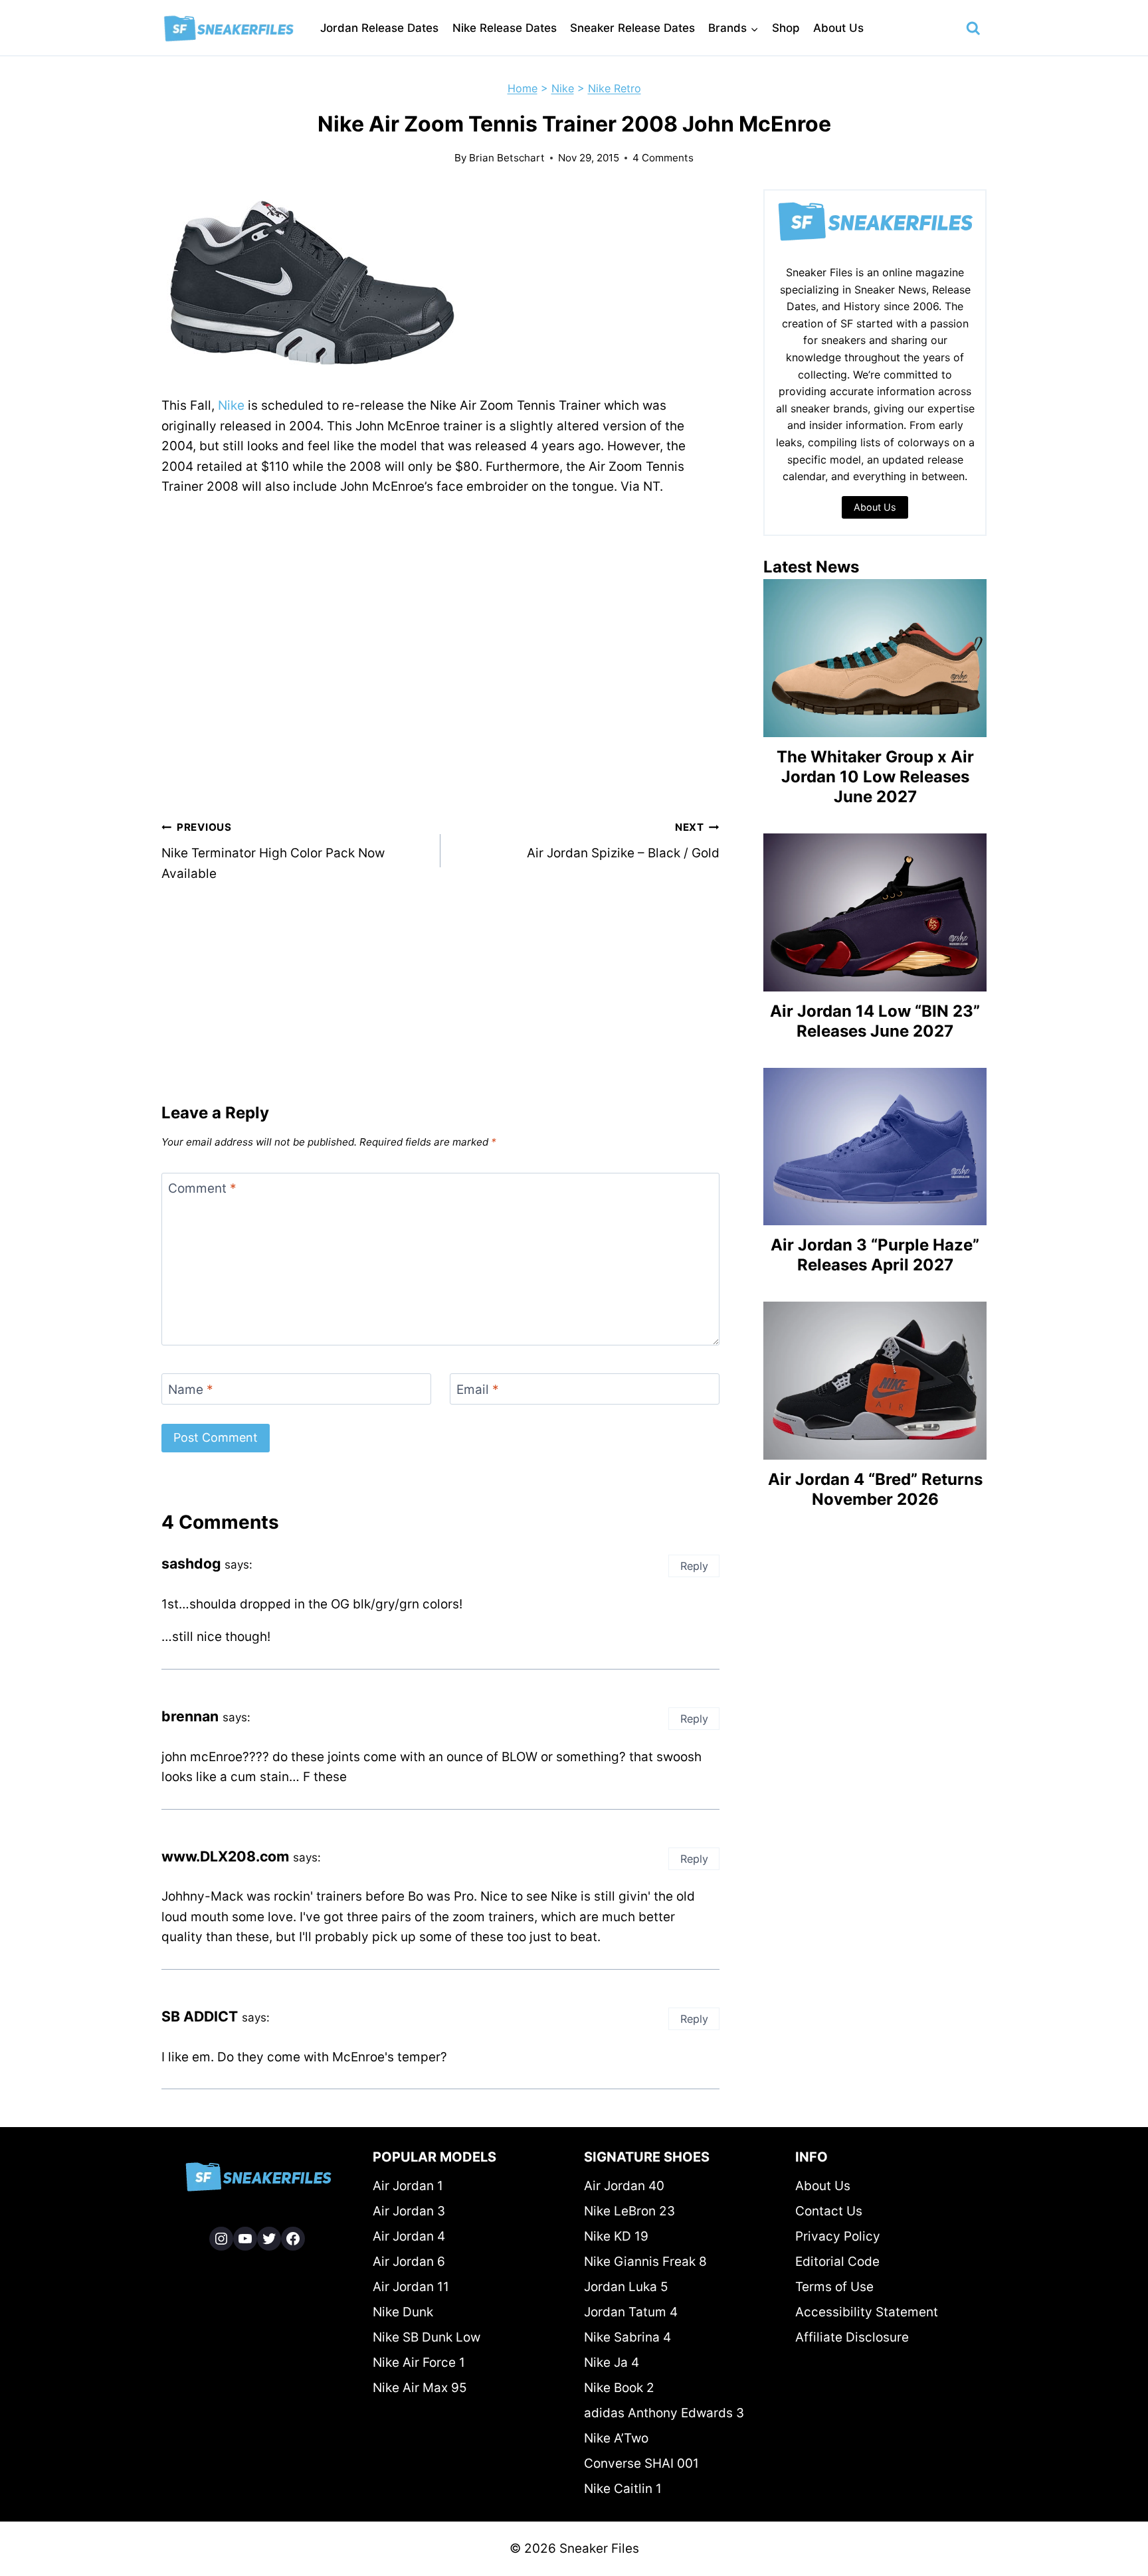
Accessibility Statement (867, 2312)
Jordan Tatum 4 (631, 2312)
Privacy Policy (838, 2236)
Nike (563, 88)
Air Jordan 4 (409, 2236)
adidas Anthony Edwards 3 (664, 2413)
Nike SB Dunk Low (427, 2337)
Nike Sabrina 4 (627, 2337)
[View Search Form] (973, 29)
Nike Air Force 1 (419, 2362)
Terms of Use (834, 2287)
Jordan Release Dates (379, 28)
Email (478, 1389)
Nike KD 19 (616, 2236)
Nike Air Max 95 (420, 2388)
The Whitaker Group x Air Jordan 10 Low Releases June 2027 (875, 777)
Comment (202, 1188)
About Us (838, 28)
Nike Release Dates (505, 28)
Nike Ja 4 (612, 2362)
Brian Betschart (507, 158)
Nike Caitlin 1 (623, 2489)
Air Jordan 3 (409, 2211)
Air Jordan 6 (409, 2262)
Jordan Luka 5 (626, 2287)
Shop (786, 28)
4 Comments (663, 158)
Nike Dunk (403, 2312)
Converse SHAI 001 (641, 2463)
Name (191, 1389)
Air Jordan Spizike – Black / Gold (623, 841)
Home (523, 88)
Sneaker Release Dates (632, 28)
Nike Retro (615, 88)
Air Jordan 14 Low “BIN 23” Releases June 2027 (875, 1021)
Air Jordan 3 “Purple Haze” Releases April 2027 (875, 1255)
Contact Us (829, 2211)
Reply (694, 1566)
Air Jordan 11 (411, 2287)
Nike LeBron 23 (629, 2211)
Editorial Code (837, 2262)
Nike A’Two (616, 2438)
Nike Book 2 (619, 2388)
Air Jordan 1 (408, 2186)
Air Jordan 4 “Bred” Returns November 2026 (875, 1489)
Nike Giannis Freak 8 (645, 2262)
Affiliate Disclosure (852, 2337)
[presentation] (875, 658)
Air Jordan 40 (624, 2186)
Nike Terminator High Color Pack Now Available (273, 851)
